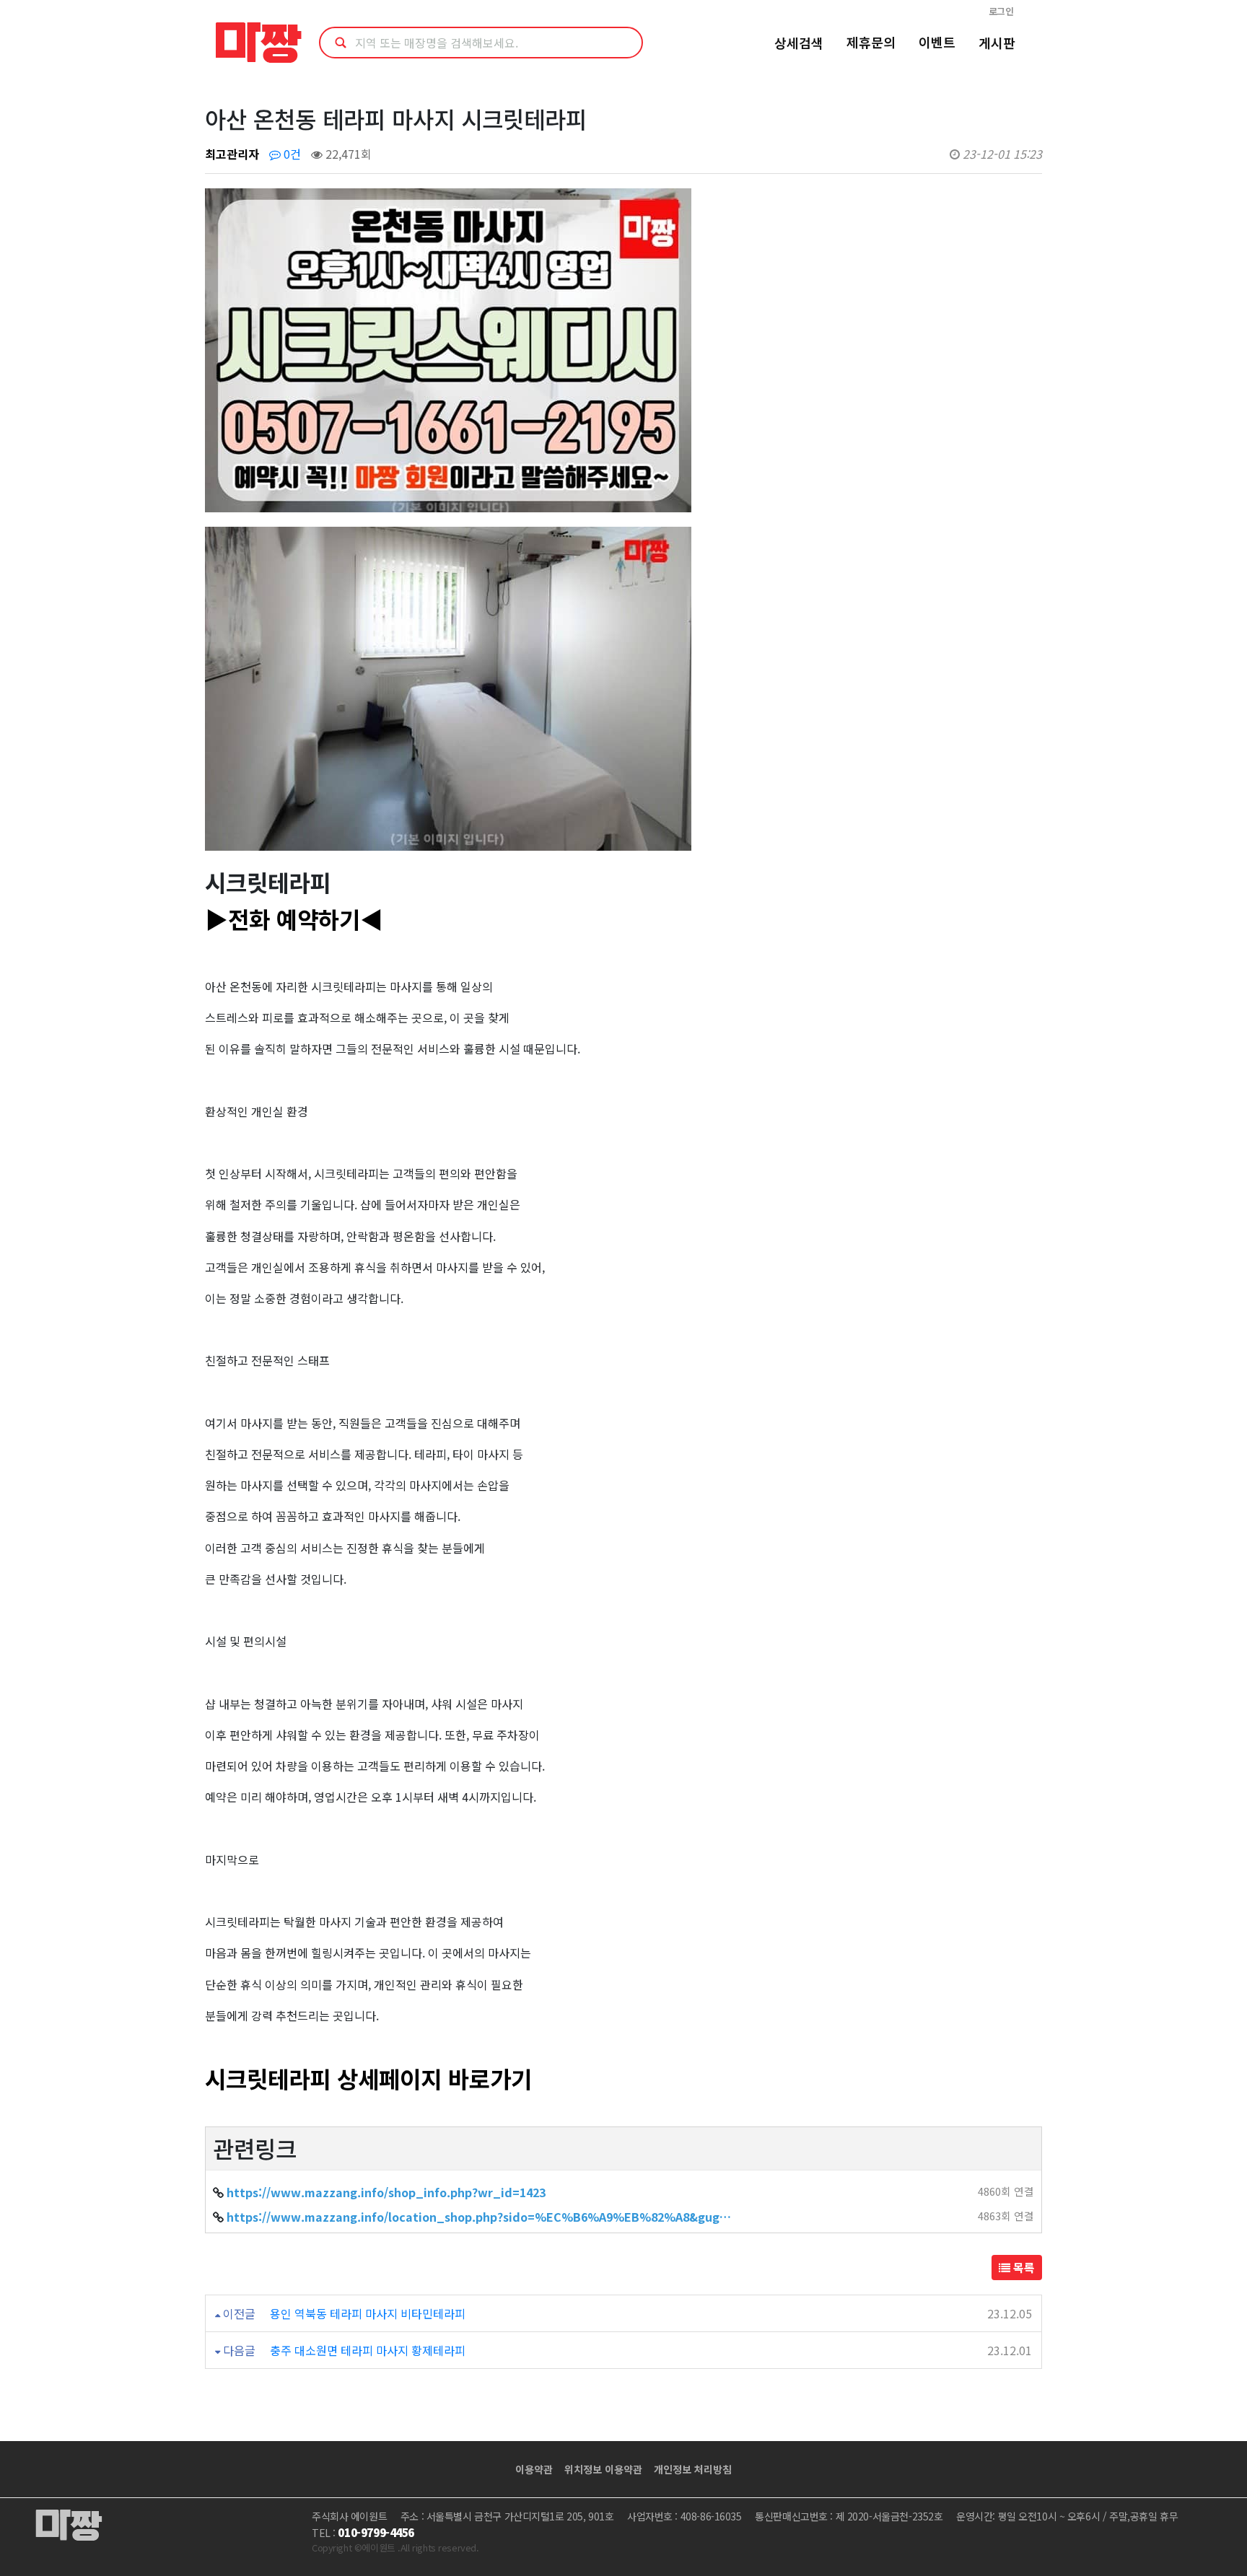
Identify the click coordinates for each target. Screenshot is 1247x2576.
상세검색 (799, 43)
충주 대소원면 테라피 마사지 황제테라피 (368, 2350)
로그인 (1001, 11)
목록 (1023, 2267)
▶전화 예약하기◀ (294, 919)
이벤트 (937, 42)
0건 (291, 154)
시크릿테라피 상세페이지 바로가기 (368, 2078)
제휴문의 (871, 42)
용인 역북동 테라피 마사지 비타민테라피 (368, 2313)
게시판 (997, 43)
